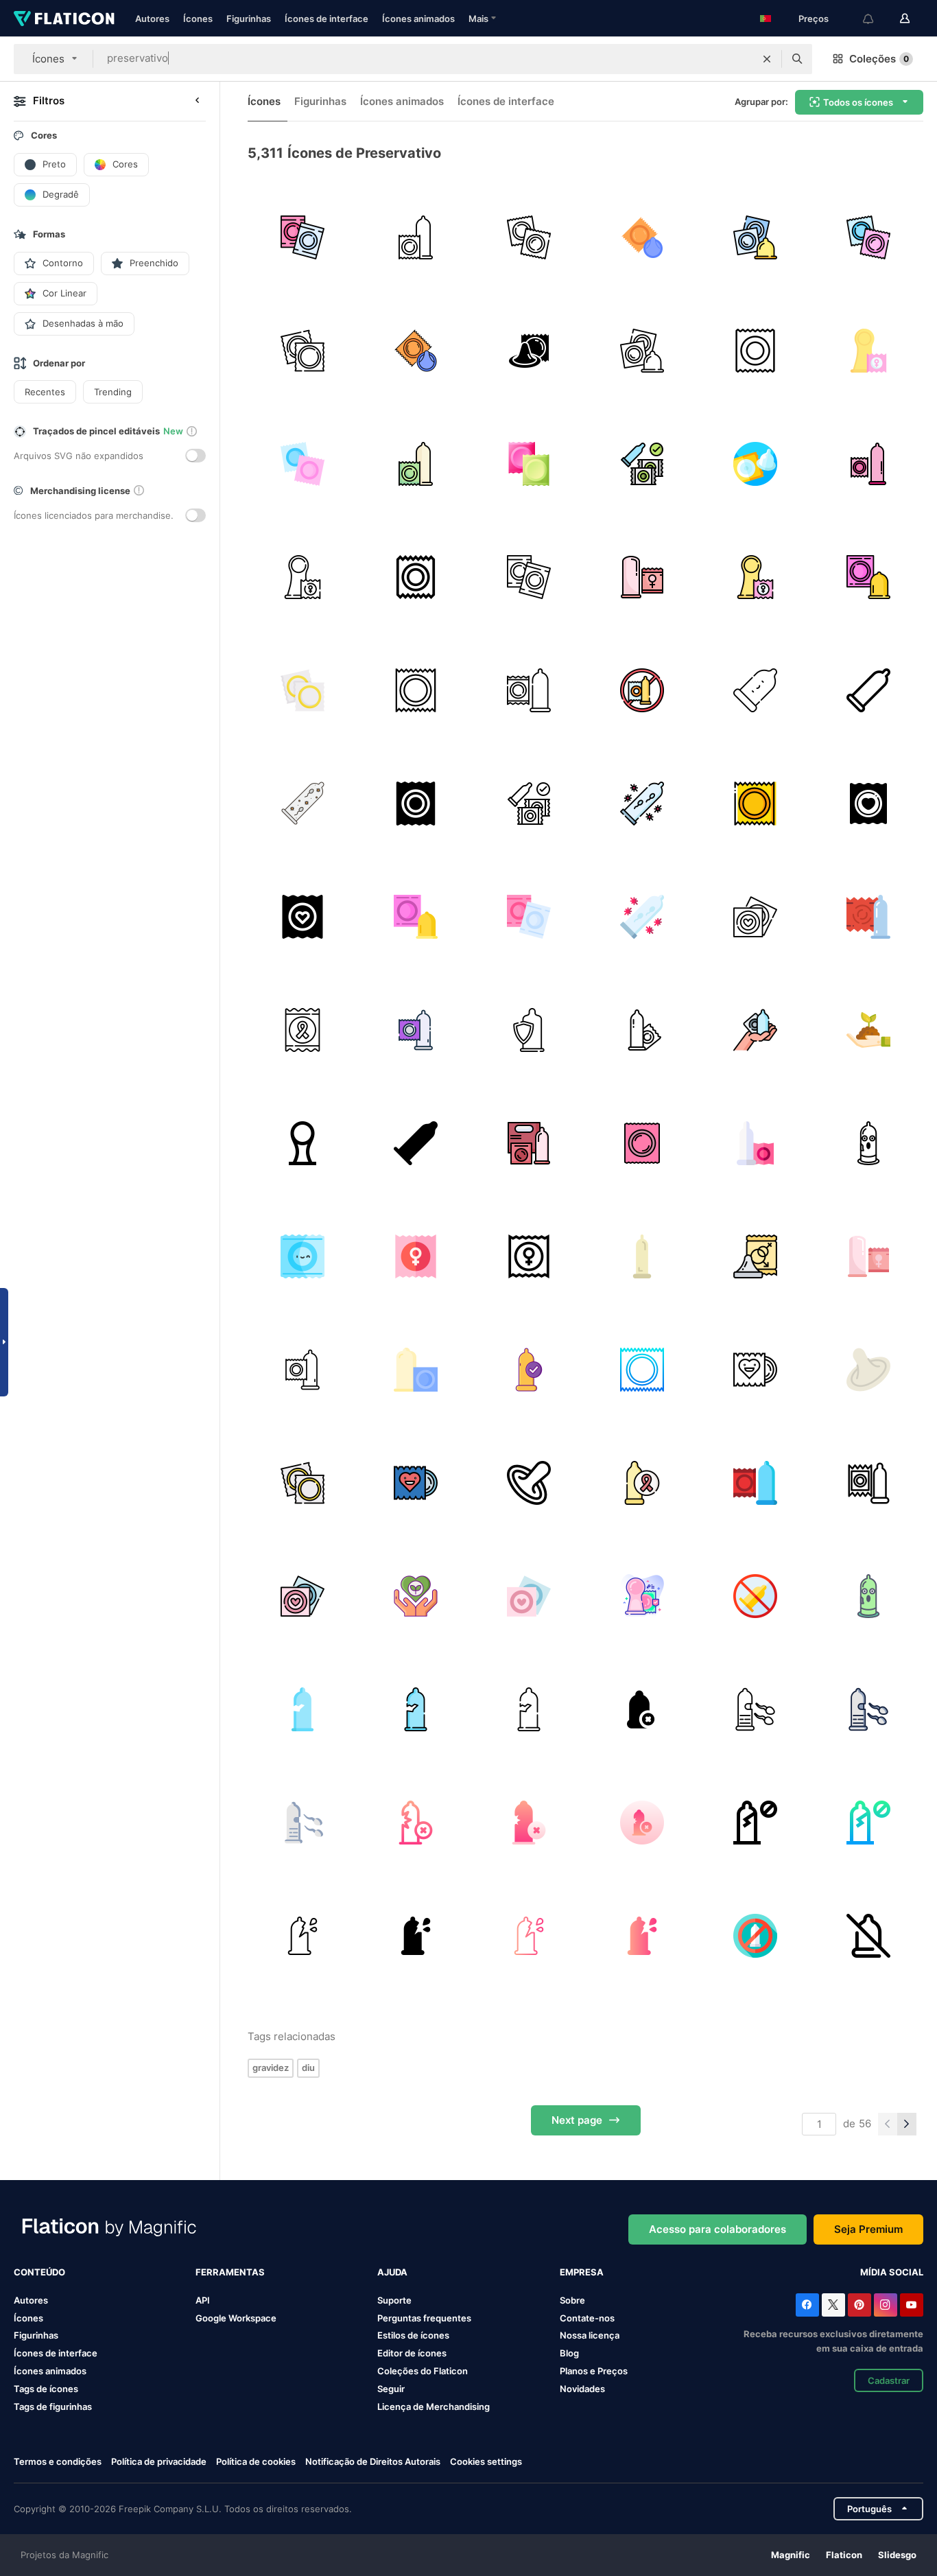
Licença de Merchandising (434, 2407)
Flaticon (844, 2555)
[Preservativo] (642, 464)
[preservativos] (303, 237)
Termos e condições (58, 2461)
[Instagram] (886, 2305)
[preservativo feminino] (868, 351)
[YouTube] (912, 2305)
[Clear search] (767, 59)
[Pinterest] (859, 2305)
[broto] (868, 1030)
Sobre (572, 2300)
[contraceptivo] (529, 1370)
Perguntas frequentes (424, 2318)
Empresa (582, 2272)
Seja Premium (868, 2229)
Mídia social (892, 2272)
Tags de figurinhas (53, 2407)
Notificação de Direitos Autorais (373, 2461)
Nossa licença (590, 2335)
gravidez (271, 2068)
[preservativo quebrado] (868, 1143)
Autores (152, 19)
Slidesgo (897, 2555)
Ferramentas (230, 2272)
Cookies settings (486, 2462)
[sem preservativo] (642, 690)
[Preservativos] (868, 690)
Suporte (394, 2300)
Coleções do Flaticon (423, 2371)
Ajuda (392, 2272)
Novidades (582, 2389)
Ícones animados (418, 19)
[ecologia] (416, 1596)
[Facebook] (807, 2305)
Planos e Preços (594, 2371)
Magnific (791, 2555)
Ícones (198, 19)
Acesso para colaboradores (717, 2229)
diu (308, 2068)
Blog (569, 2353)
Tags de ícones (46, 2389)
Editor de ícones (412, 2353)
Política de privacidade (159, 2461)
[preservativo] (416, 237)
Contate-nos (587, 2318)
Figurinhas (249, 19)
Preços (814, 19)
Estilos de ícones (413, 2335)
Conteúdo (39, 2272)
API (203, 2300)
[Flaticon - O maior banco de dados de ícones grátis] (64, 19)
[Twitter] (833, 2305)
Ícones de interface (327, 19)
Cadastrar (889, 2380)
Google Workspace (236, 2318)
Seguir (391, 2389)
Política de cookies (256, 2461)
